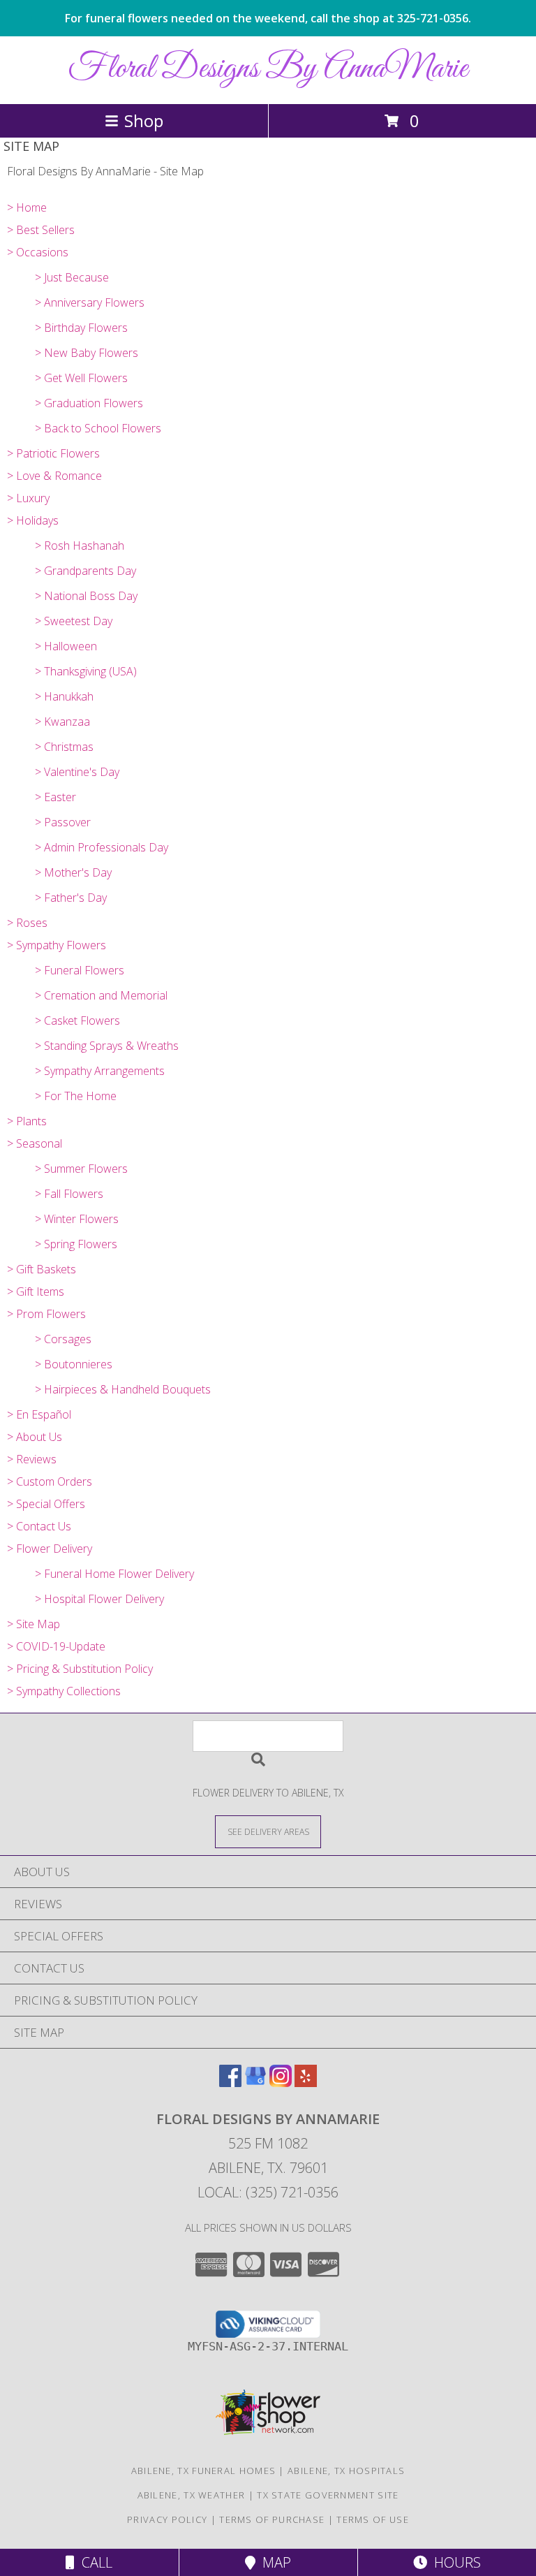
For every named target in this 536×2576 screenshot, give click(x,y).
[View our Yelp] (306, 2083)
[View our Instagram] (281, 2083)
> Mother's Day (73, 872)
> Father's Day (71, 898)
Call (94, 2562)
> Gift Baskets (42, 1269)
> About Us (35, 1437)
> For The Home (76, 1096)
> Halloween (66, 646)
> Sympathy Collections (64, 1691)
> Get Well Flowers (81, 378)
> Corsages (63, 1339)
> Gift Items (36, 1291)
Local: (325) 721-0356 (268, 2192)
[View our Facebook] (230, 2083)
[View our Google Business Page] (255, 2083)
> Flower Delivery (50, 1549)
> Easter (55, 797)
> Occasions (38, 252)
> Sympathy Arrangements (100, 1071)
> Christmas (64, 747)
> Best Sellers (41, 230)
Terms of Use (373, 2519)
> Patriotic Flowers (53, 453)
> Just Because (72, 277)
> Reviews (32, 1459)
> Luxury (28, 498)
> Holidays (33, 520)
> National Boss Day (86, 596)
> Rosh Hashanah (80, 546)
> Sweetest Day (74, 621)
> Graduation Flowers (89, 403)
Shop (144, 120)
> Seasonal (35, 1143)
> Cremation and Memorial (101, 995)
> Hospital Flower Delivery (99, 1599)
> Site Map (33, 1624)
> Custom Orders (50, 1481)
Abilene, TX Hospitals (346, 2471)
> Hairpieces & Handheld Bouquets (123, 1389)
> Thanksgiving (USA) (86, 671)
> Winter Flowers (77, 1219)
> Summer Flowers (81, 1169)
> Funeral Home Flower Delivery (114, 1574)
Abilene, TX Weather (192, 2495)
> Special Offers (46, 1504)
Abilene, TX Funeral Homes (204, 2471)
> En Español (39, 1414)
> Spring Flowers (76, 1244)
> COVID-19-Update (56, 1646)
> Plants (27, 1121)
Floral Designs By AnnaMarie (268, 69)
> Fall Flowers (69, 1194)
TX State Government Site (328, 2495)
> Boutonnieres (74, 1364)
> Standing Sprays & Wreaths (107, 1046)
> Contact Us (39, 1526)
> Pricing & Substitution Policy (80, 1669)
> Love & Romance (54, 476)
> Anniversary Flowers (90, 302)
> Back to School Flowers (98, 428)
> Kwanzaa (62, 722)
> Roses (27, 923)
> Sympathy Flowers (57, 945)
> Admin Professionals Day (102, 847)
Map (273, 2562)
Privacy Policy (167, 2519)
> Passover (63, 822)
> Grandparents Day (85, 571)
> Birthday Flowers (81, 328)
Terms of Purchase (272, 2519)
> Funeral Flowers (80, 970)
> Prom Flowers (46, 1314)
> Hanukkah (64, 696)
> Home (27, 207)
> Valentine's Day (77, 772)
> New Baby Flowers (87, 353)
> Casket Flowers (77, 1020)
